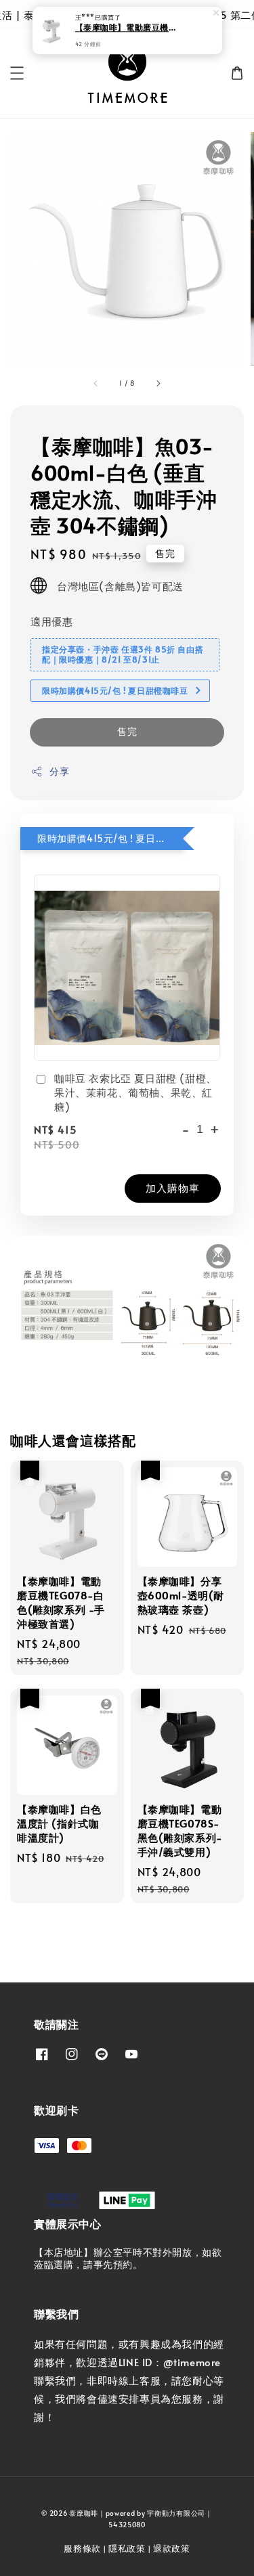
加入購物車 (173, 1187)
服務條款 (82, 2548)
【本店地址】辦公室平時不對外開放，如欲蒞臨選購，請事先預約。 (128, 2258)
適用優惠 (51, 621)
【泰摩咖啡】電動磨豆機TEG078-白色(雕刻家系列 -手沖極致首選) (128, 28)
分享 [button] (59, 771)
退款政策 (172, 2548)
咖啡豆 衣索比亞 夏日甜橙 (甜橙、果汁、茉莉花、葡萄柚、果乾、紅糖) (135, 1092)
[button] (17, 73)
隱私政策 (127, 2548)
